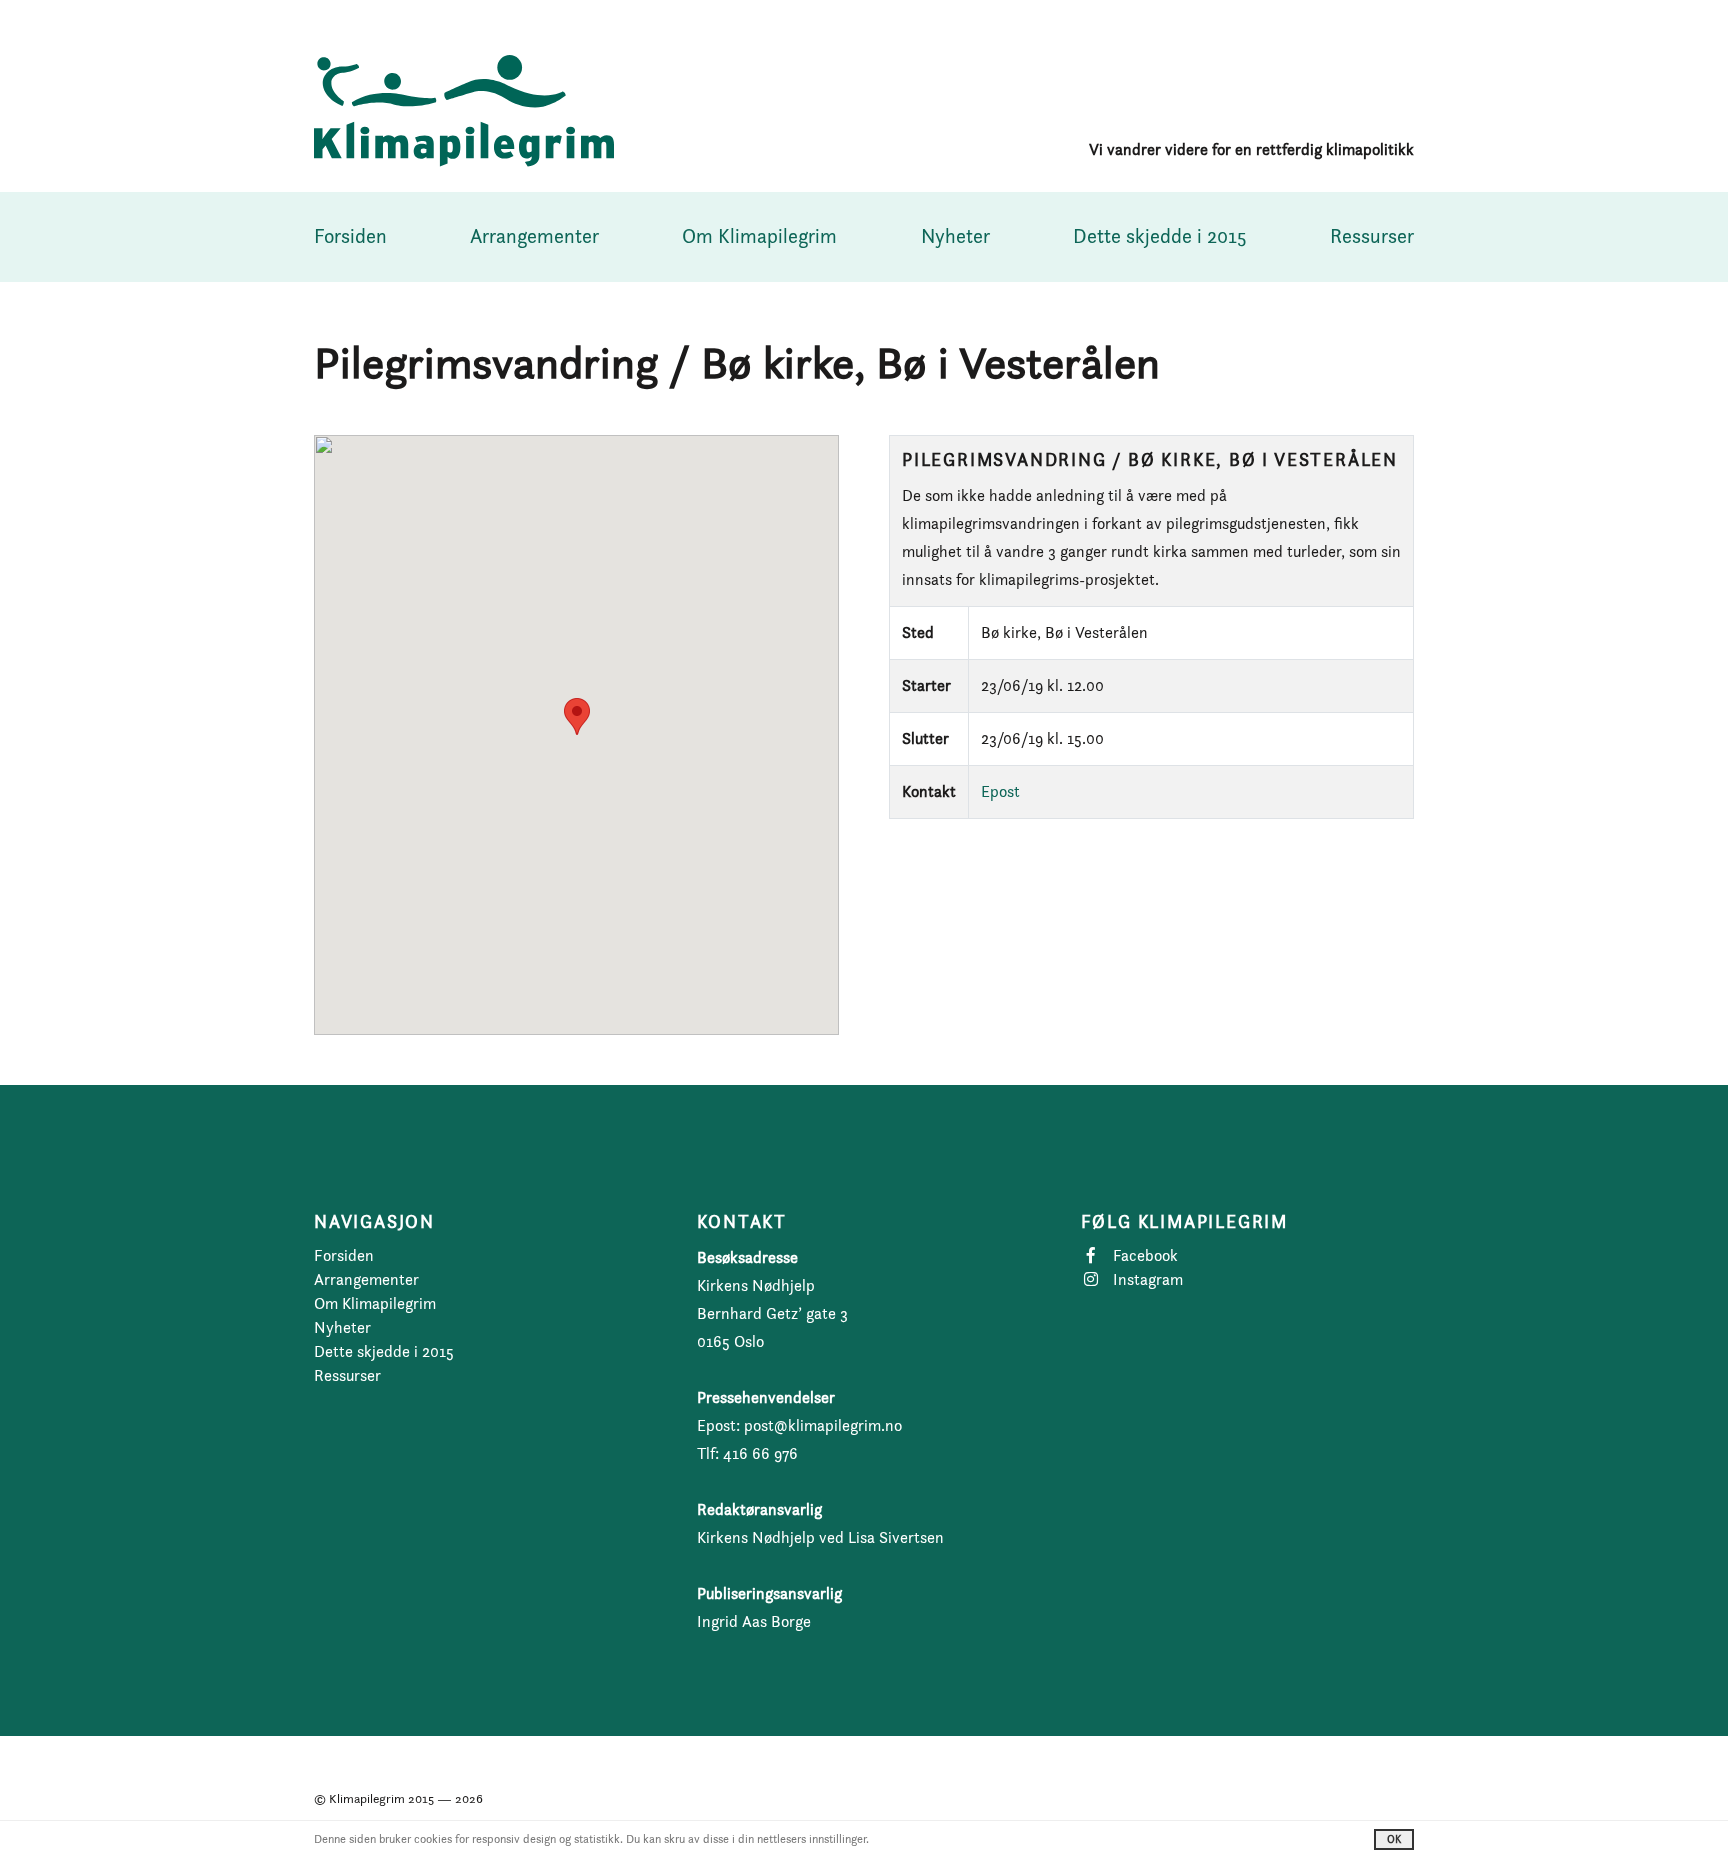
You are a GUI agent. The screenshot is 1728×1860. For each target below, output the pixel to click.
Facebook (1145, 1255)
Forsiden (350, 236)
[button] (577, 716)
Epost (1000, 791)
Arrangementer (534, 236)
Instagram (1148, 1279)
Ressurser (1372, 236)
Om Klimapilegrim (759, 236)
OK (1394, 1839)
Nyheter (955, 236)
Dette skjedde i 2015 (1160, 236)
